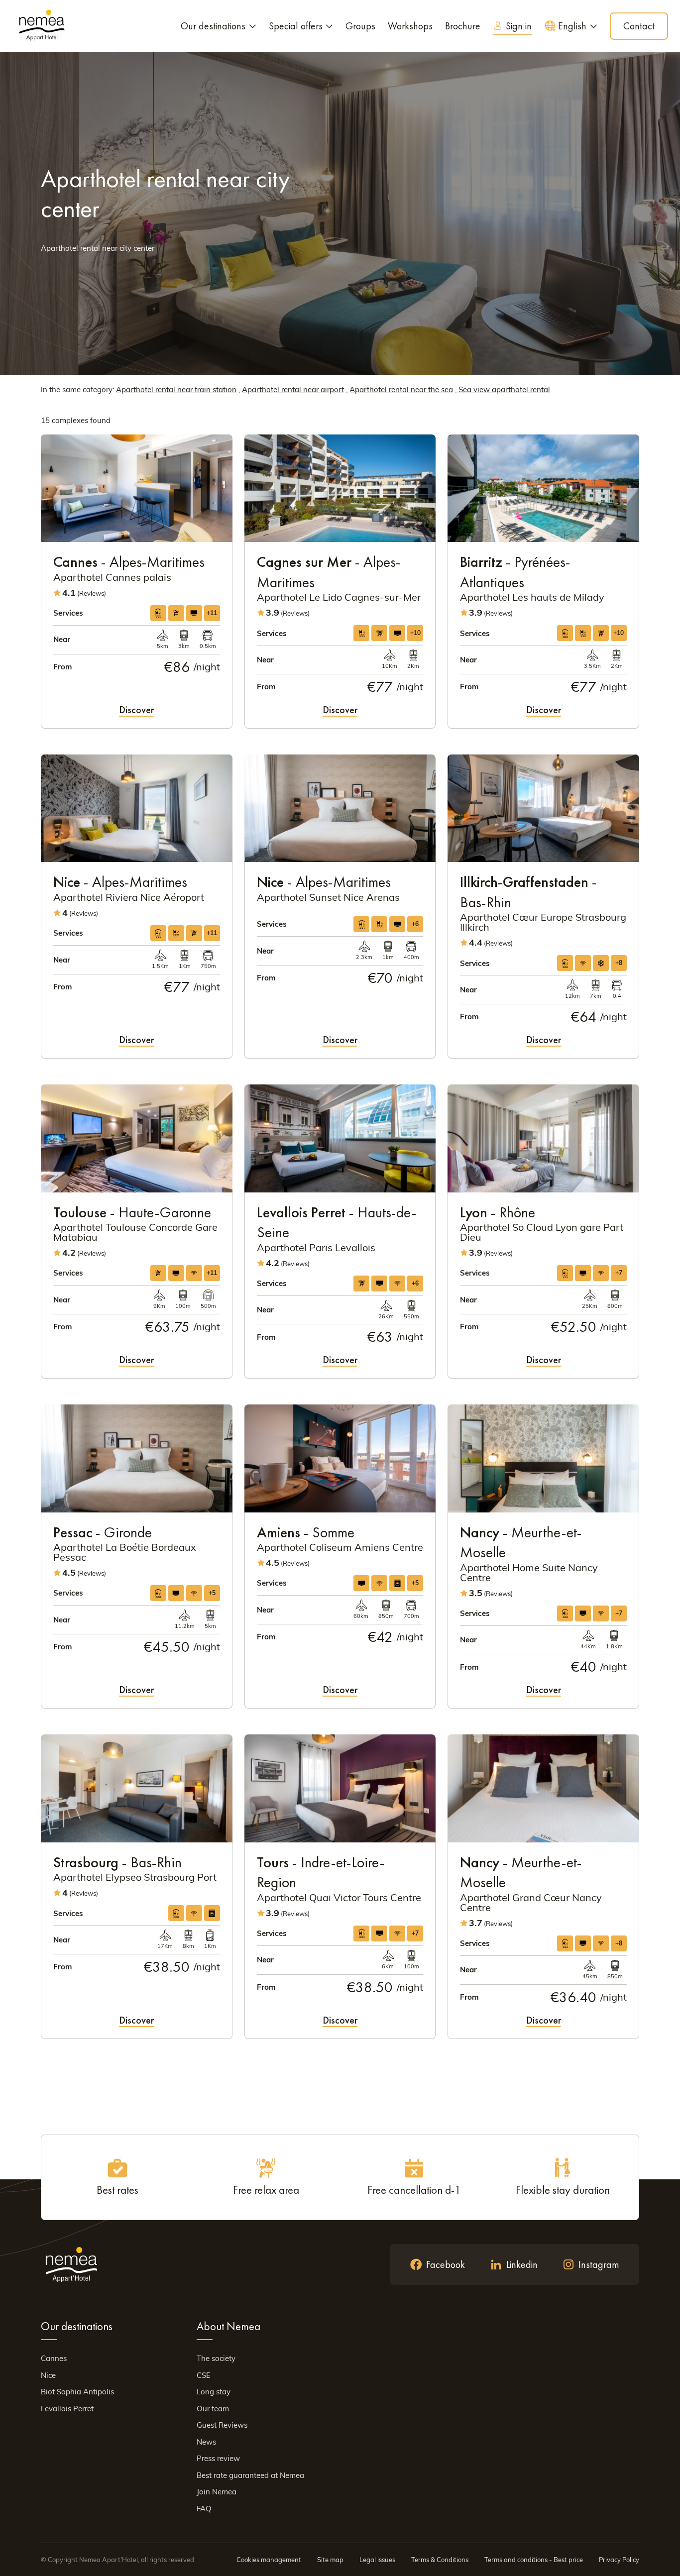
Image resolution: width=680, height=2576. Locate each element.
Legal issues (377, 2560)
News (206, 2442)
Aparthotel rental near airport (293, 389)
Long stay (214, 2392)
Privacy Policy (619, 2560)
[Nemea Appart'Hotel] (42, 26)
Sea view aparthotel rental (504, 389)
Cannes (54, 2358)
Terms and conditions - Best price (534, 2560)
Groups (360, 26)
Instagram (599, 2264)
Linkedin (522, 2264)
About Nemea (228, 2326)
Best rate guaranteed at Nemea (250, 2475)
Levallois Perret (67, 2409)
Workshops (410, 26)
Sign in (519, 26)
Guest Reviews (222, 2425)
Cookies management (269, 2560)
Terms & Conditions (440, 2560)
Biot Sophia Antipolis (77, 2392)
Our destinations (213, 26)
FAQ (204, 2509)
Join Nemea (217, 2492)
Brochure (463, 26)
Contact (639, 26)
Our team (213, 2409)
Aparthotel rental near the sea (401, 389)
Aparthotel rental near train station (176, 389)
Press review (218, 2458)
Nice (48, 2375)
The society (216, 2358)
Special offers (296, 26)
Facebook (446, 2264)
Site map (330, 2560)
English (572, 26)
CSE (204, 2375)
